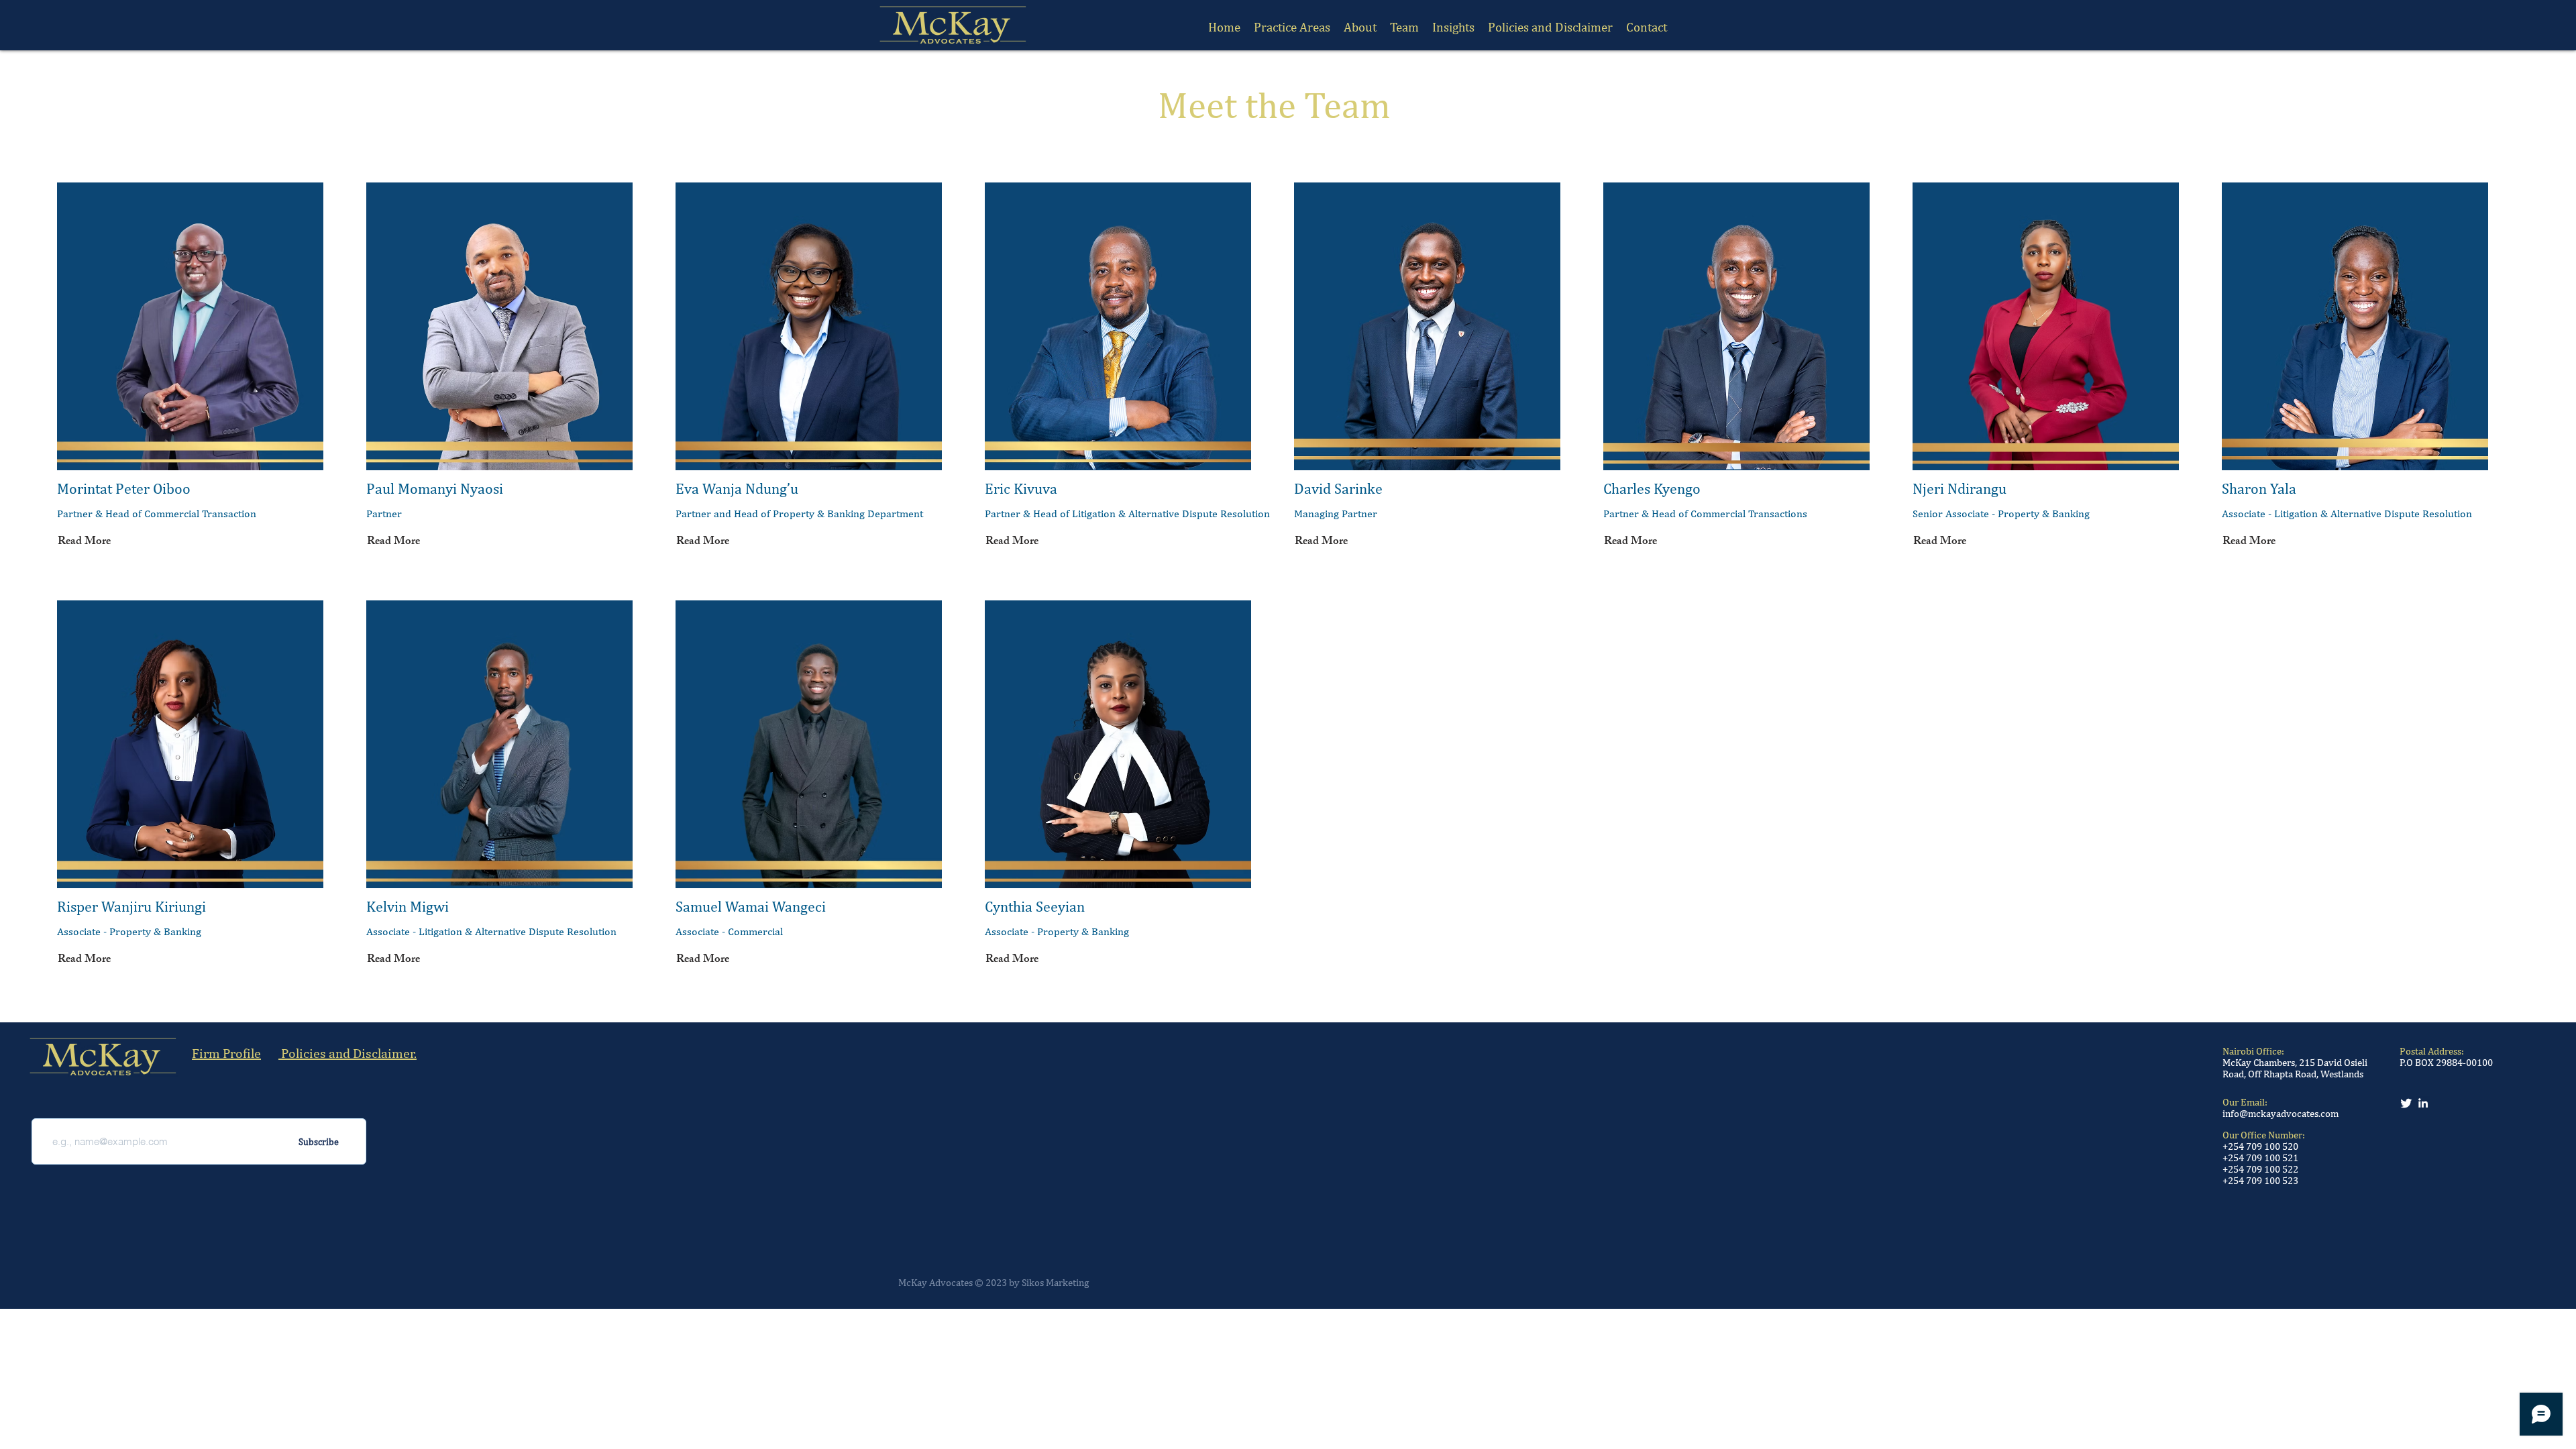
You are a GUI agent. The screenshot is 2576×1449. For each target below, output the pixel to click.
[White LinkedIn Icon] (2423, 1103)
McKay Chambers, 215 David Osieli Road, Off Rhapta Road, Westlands (2295, 1068)
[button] (1404, 27)
